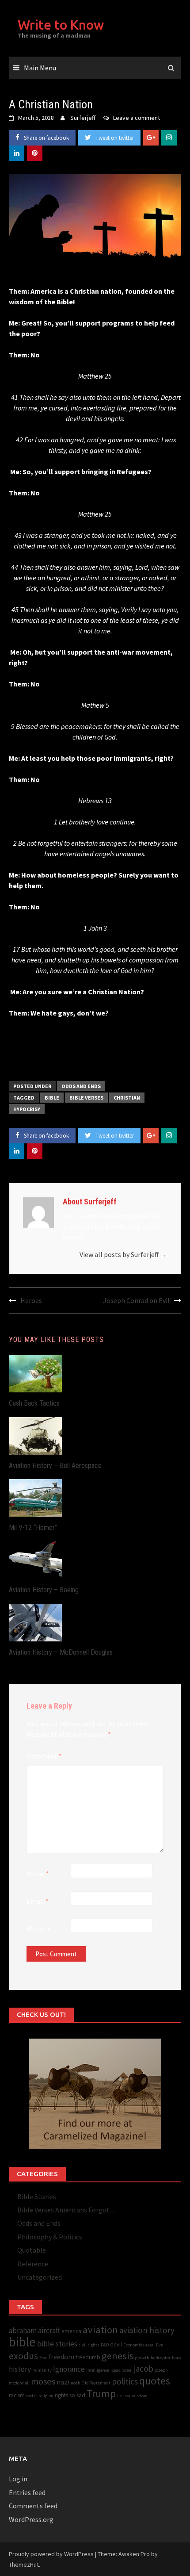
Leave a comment (137, 118)
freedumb (88, 2357)
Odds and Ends (81, 1086)
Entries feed (27, 2492)
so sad (77, 2395)
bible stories (57, 2344)
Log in (18, 2479)
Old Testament (96, 2383)
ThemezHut (24, 2564)
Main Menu (40, 68)
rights (61, 2395)
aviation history (147, 2330)
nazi (63, 2382)
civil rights (89, 2345)
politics (125, 2381)
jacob (144, 2369)
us (120, 2396)
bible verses (86, 1098)
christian (127, 1098)
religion (46, 2396)
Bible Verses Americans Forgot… (67, 2210)
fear (43, 2358)
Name (38, 1874)
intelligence (98, 2370)
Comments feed (33, 2506)
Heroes (31, 1300)
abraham (23, 2331)
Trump (101, 2394)
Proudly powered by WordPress (51, 2554)
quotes (155, 2381)
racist (32, 2396)
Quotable (32, 2250)
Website (39, 1928)
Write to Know (61, 25)
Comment (44, 1756)
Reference (33, 2264)
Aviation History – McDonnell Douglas (61, 1652)
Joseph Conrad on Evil (136, 1300)
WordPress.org (31, 2519)
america (71, 2331)
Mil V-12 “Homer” (33, 1528)
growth (142, 2358)
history (20, 2369)
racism (17, 2395)
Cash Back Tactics (34, 1403)
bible (52, 1098)
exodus (23, 2356)
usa (127, 2396)
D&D (105, 2345)
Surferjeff (83, 118)
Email (38, 1901)
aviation (100, 2330)
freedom (61, 2357)
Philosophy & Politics (50, 2237)
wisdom (140, 2396)
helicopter (161, 2358)
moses (43, 2381)
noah (76, 2383)
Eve (160, 2345)
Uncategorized (40, 2277)
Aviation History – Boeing (44, 1590)
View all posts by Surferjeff (123, 1254)
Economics (134, 2345)
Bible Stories (37, 2196)
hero (176, 2358)
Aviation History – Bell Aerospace (55, 1466)
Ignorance (69, 2369)
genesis (118, 2356)
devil (116, 2344)
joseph (161, 2370)
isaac (115, 2370)
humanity (42, 2370)
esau (150, 2345)
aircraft (49, 2331)
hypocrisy (27, 1109)
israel (127, 2370)
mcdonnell (19, 2383)
